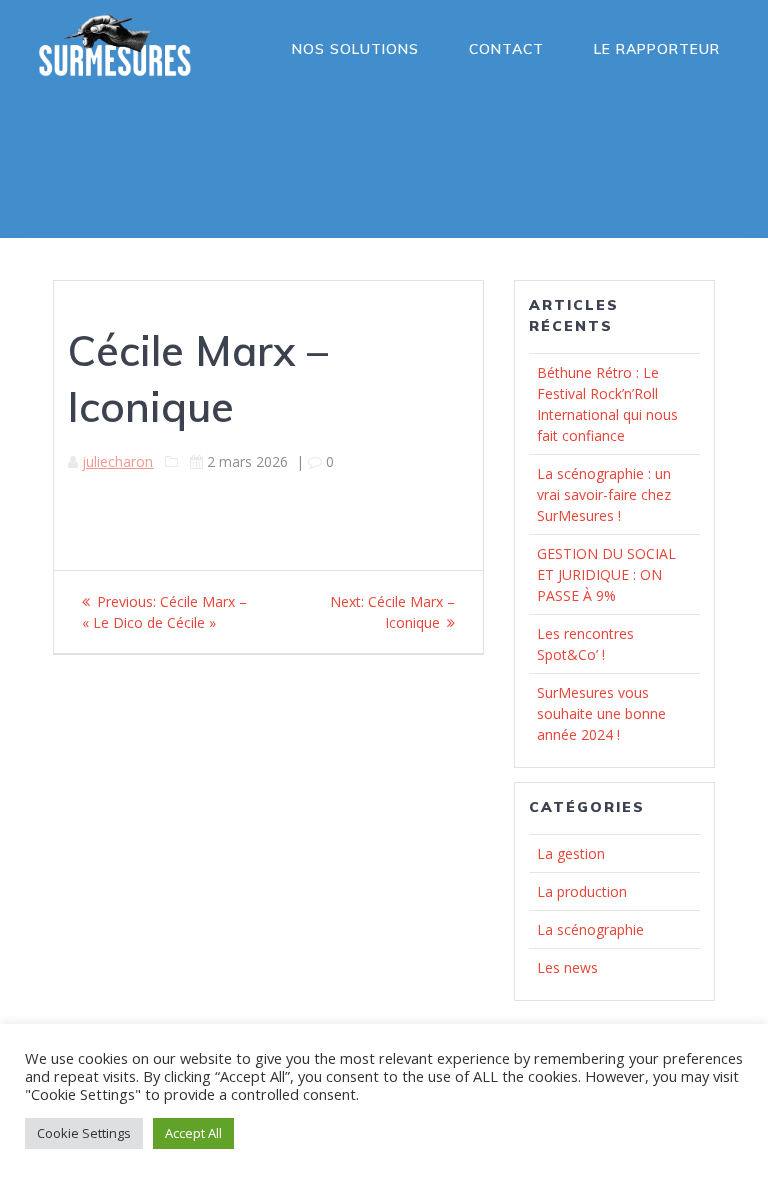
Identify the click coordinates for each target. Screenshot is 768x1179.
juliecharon (117, 461)
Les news (567, 967)
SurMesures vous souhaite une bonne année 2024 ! (601, 713)
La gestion (571, 853)
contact (506, 49)
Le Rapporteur (657, 49)
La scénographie (590, 929)
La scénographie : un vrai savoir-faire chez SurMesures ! (604, 494)
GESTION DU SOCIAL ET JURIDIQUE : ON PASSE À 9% (606, 574)
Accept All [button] (193, 1133)
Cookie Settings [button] (84, 1133)
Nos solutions (355, 49)
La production (582, 891)
